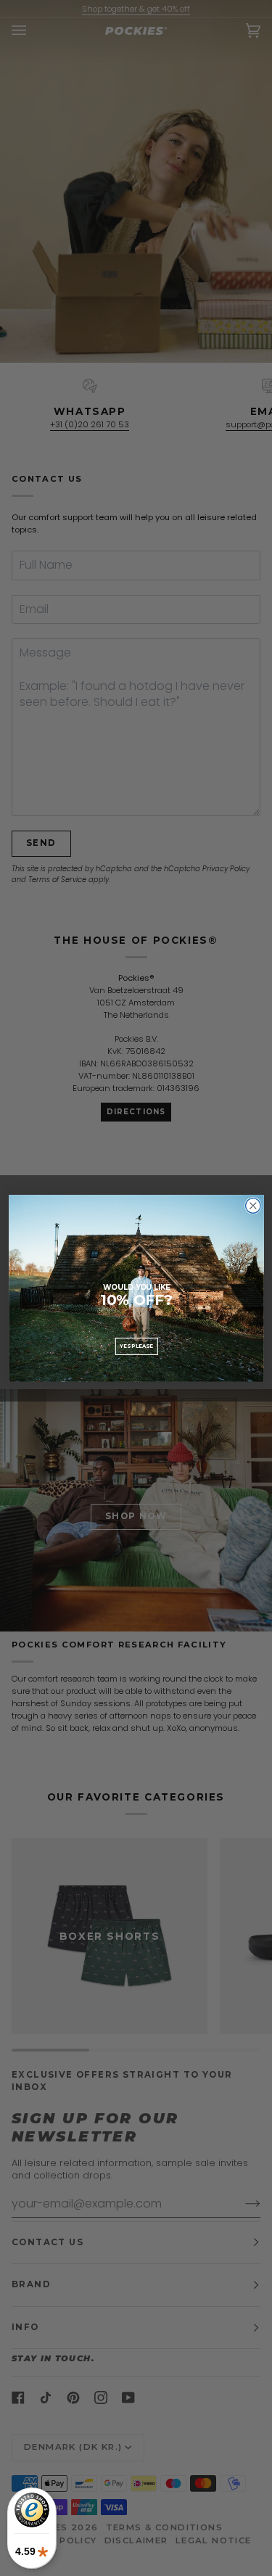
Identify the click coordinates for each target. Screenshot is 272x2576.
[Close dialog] (253, 1205)
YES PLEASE (136, 1346)
